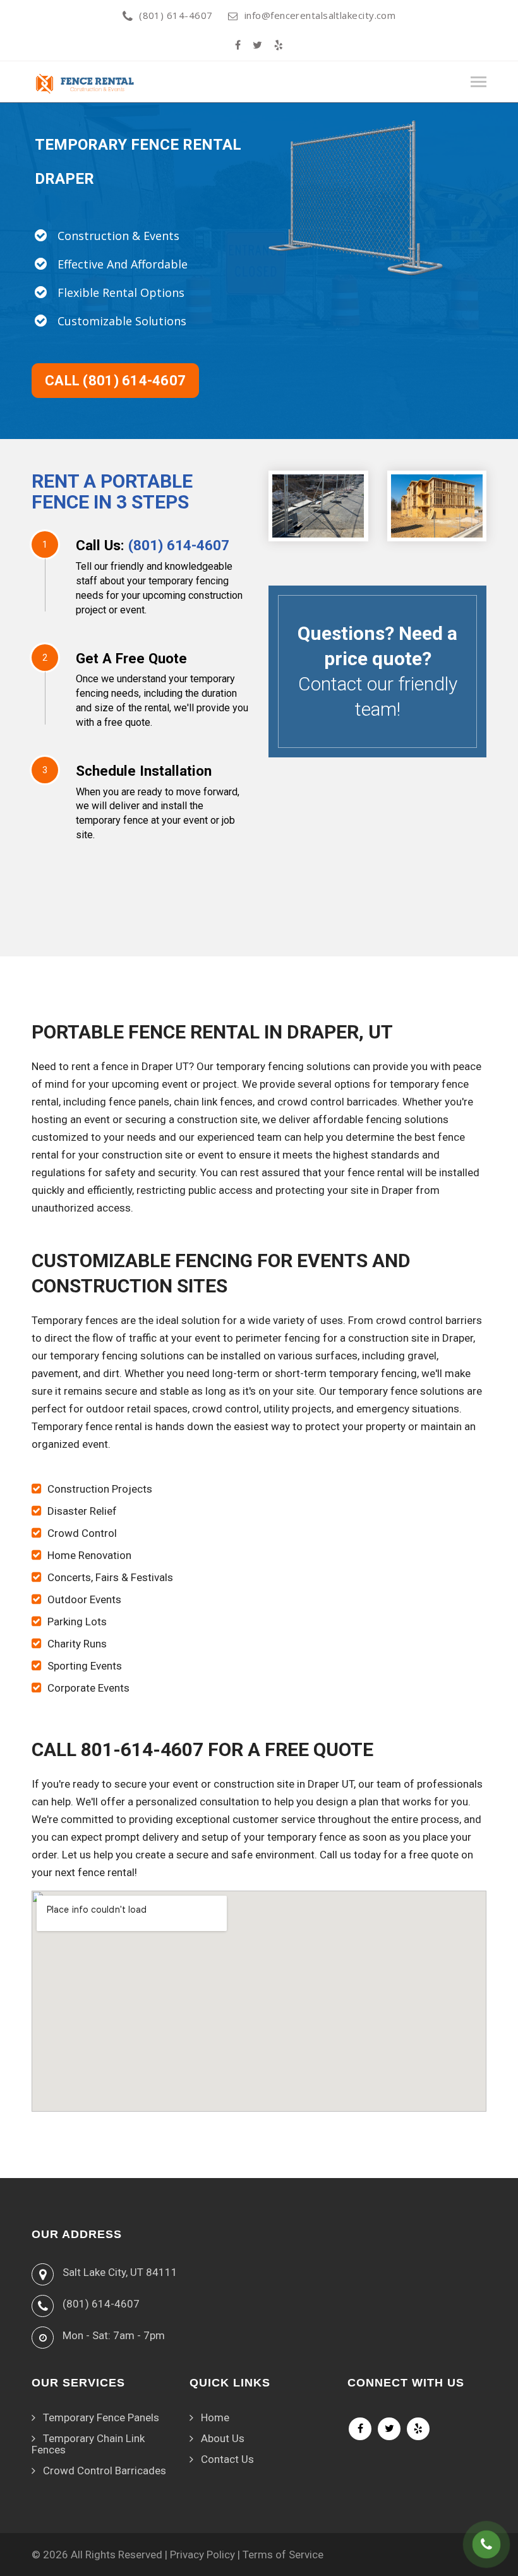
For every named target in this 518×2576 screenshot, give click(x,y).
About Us (223, 2438)
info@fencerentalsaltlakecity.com (320, 15)
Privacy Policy (202, 2555)
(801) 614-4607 (176, 15)
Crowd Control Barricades (105, 2471)
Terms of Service (283, 2555)
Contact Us (227, 2459)
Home (215, 2417)
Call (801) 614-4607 (115, 381)
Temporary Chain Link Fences (88, 2444)
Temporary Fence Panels (101, 2417)
